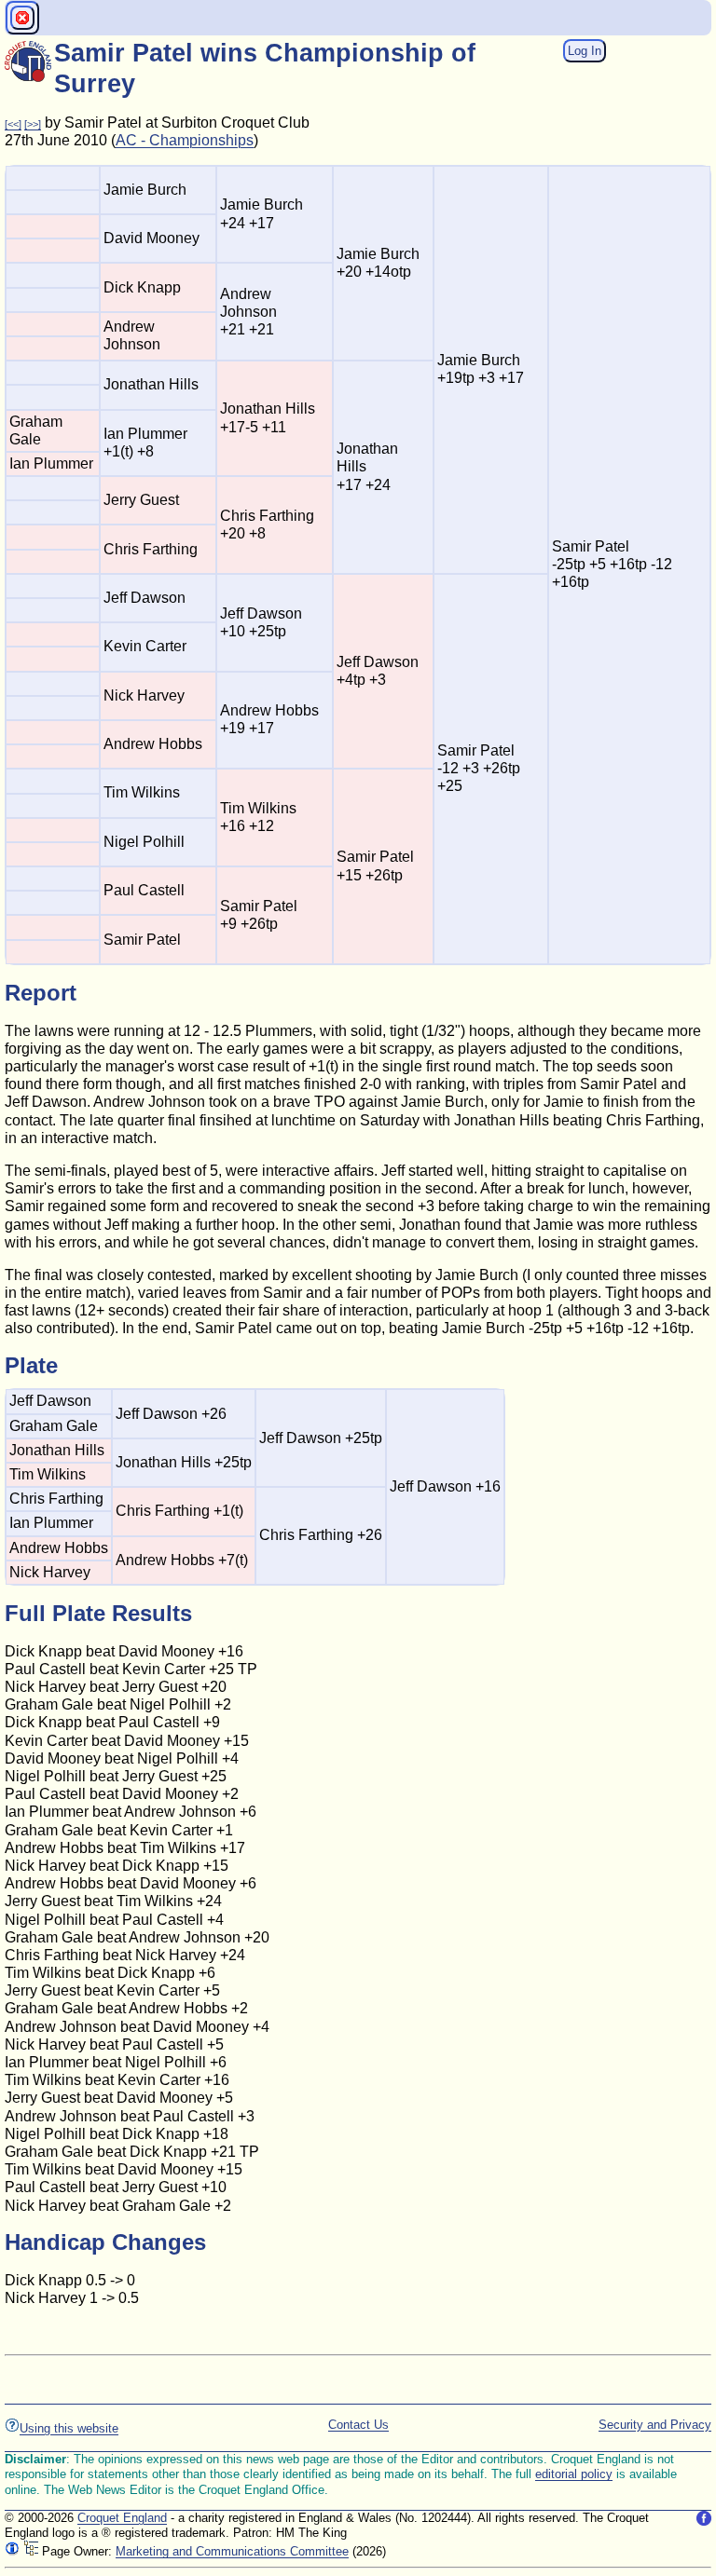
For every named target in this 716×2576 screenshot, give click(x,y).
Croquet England (122, 2518)
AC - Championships (185, 140)
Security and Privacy (655, 2425)
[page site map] (31, 2551)
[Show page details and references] (12, 2551)
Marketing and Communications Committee (232, 2551)
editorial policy (574, 2474)
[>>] (33, 124)
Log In (585, 51)
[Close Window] (22, 18)
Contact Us (358, 2425)
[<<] (13, 124)
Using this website (69, 2428)
